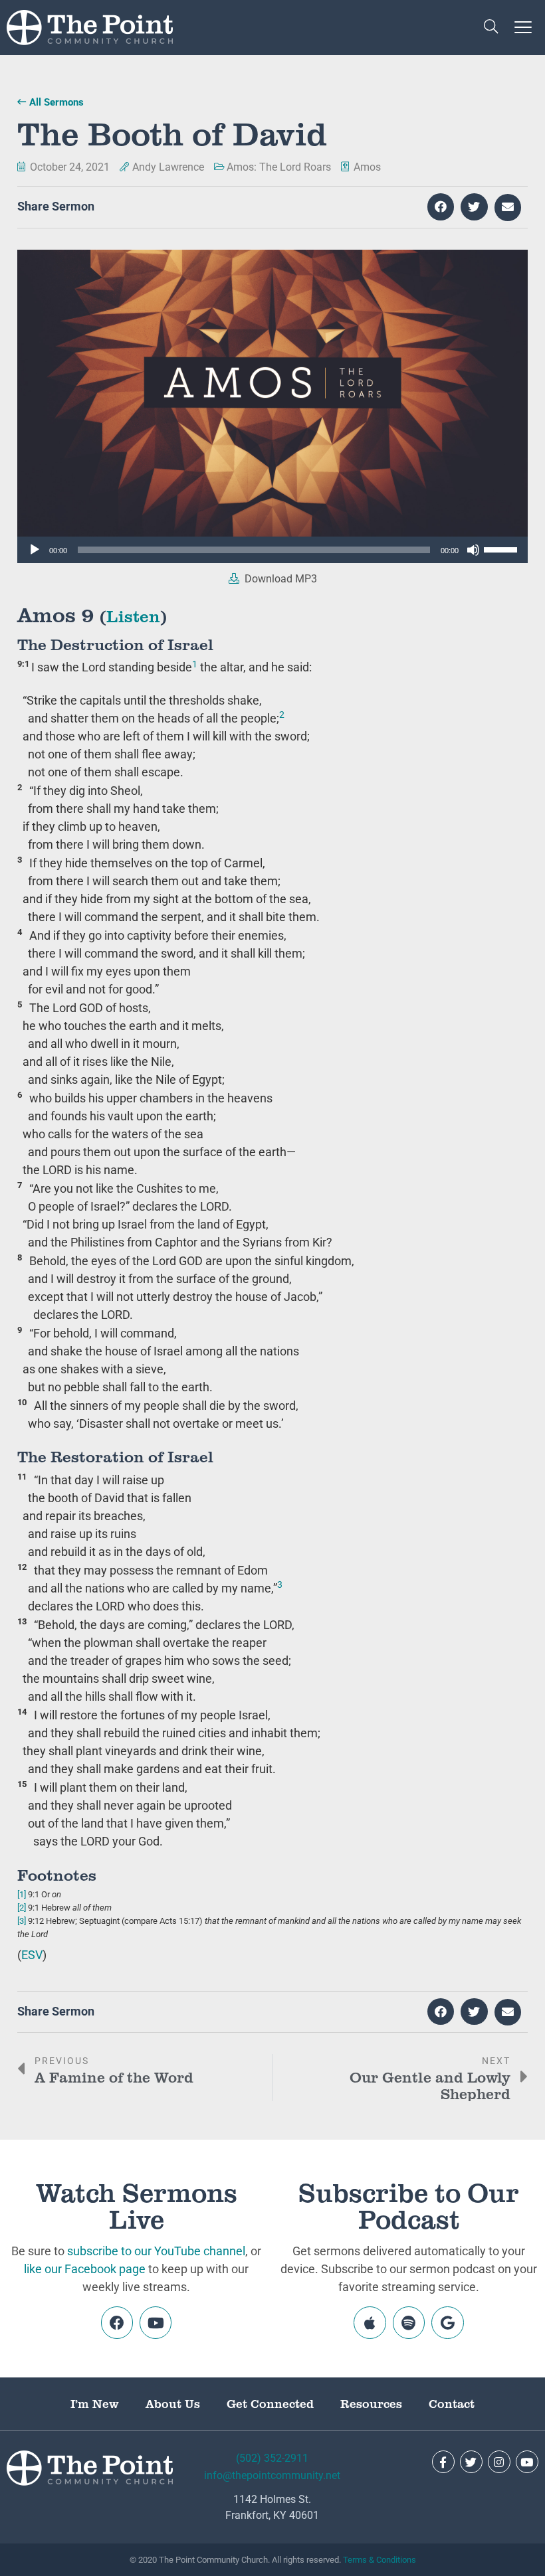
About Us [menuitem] (173, 2403)
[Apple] (370, 2322)
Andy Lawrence (168, 167)
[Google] (447, 2322)
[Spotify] (409, 2322)
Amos (367, 167)
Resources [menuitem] (371, 2403)
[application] (272, 550)
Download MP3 (279, 579)
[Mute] (473, 550)
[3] (22, 1921)
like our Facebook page (85, 2269)
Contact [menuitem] (452, 2403)
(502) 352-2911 (272, 2458)
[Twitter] (471, 2462)
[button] (491, 28)
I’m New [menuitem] (95, 2403)
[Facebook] (117, 2322)
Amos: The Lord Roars (279, 167)
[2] (22, 1908)
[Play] (35, 550)
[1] (22, 1894)
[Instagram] (499, 2462)
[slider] (502, 549)
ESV (32, 1955)
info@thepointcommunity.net (272, 2475)
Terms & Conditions (380, 2560)
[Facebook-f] (443, 2462)
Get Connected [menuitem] (270, 2403)
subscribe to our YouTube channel (156, 2251)
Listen (133, 615)
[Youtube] (156, 2322)
